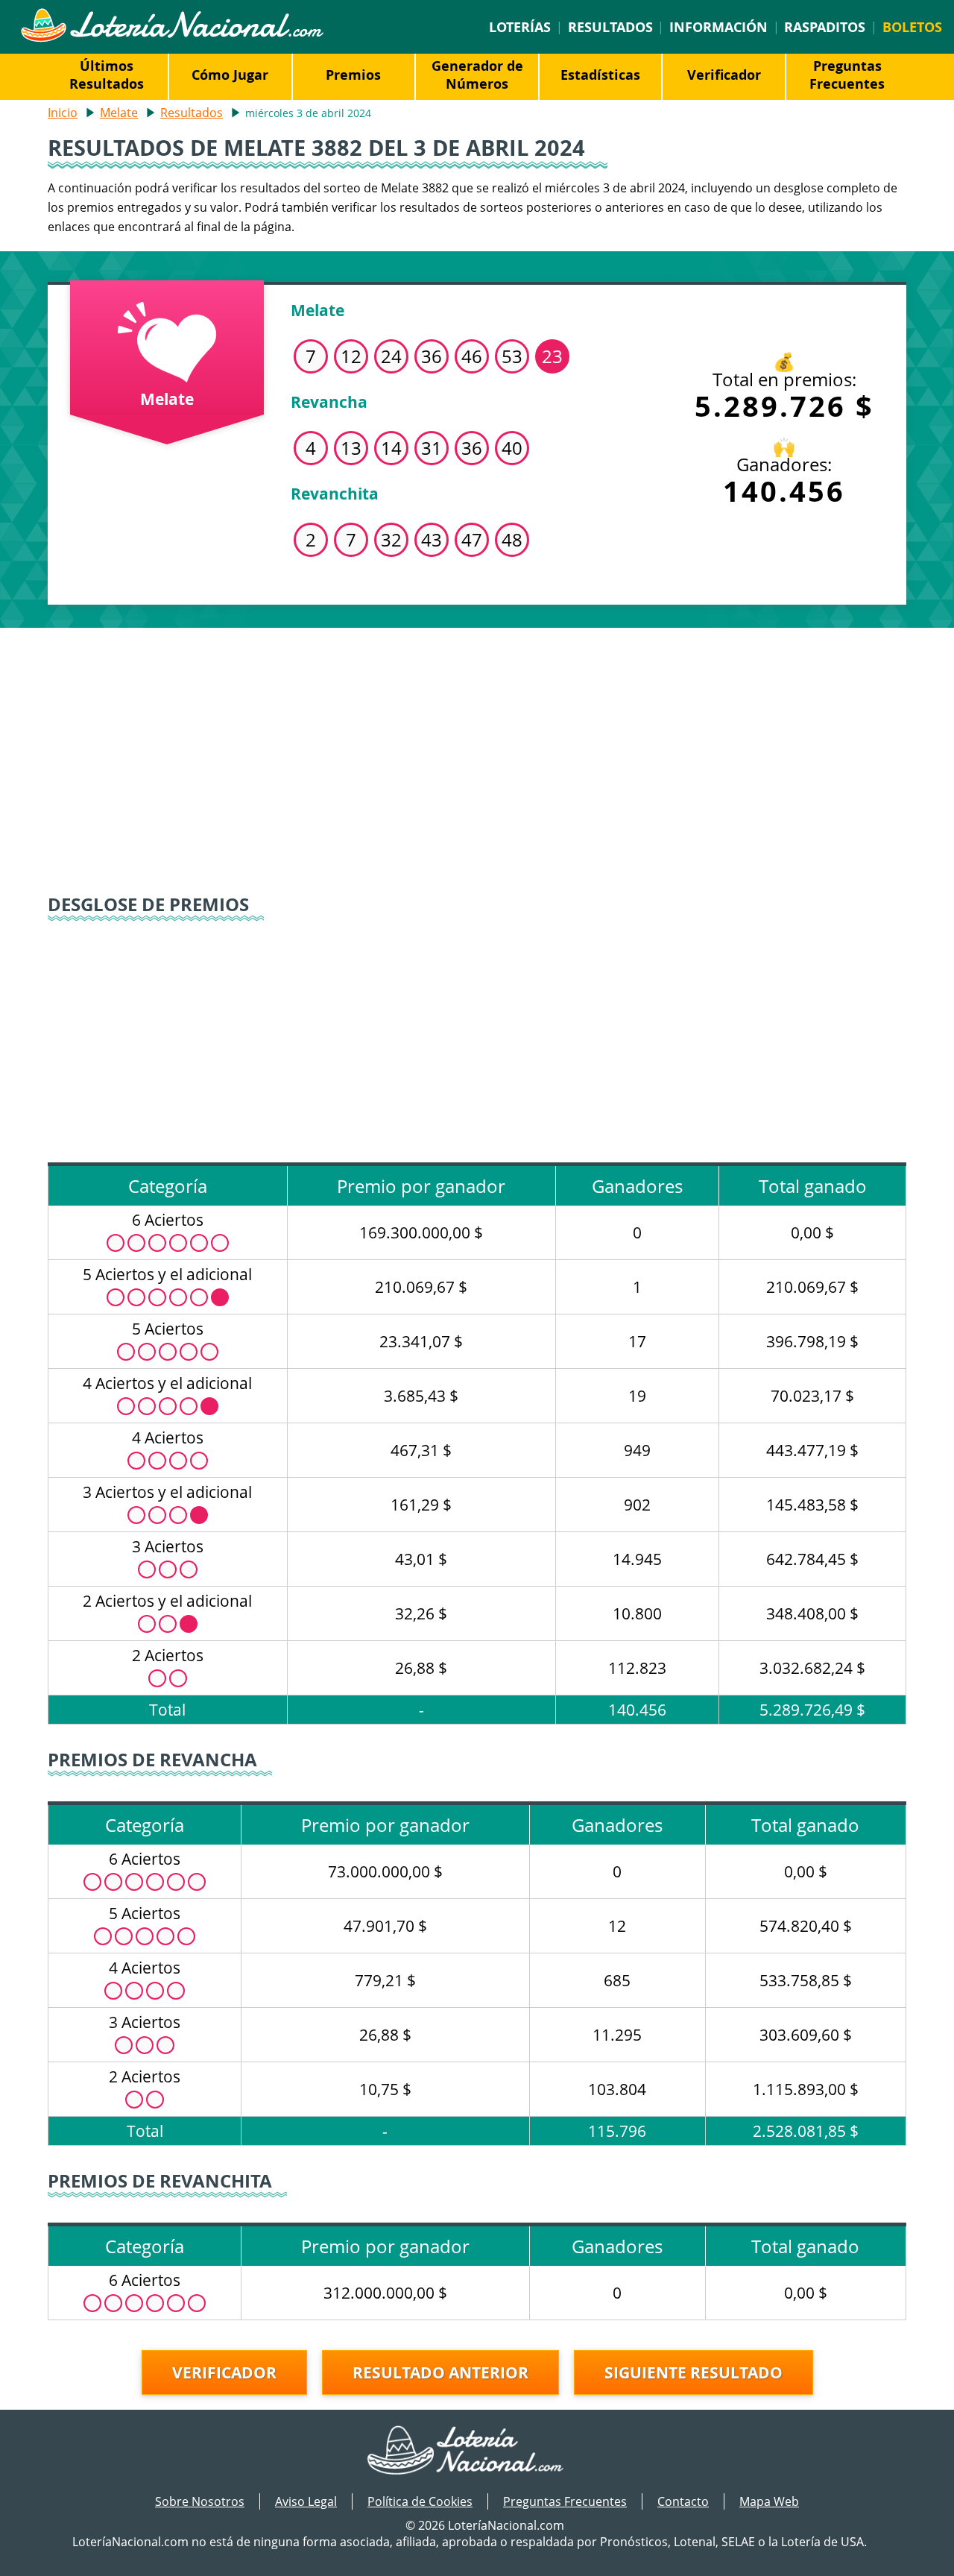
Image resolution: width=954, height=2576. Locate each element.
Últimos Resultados (107, 75)
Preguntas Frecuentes (847, 75)
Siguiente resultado (694, 2372)
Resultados (610, 27)
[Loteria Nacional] (172, 38)
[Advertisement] (477, 755)
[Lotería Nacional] (477, 2451)
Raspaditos (825, 27)
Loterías (520, 27)
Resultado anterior (440, 2372)
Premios (353, 75)
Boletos (912, 27)
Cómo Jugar (230, 75)
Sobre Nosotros (200, 2501)
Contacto (683, 2501)
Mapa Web (769, 2501)
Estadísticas (600, 75)
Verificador (724, 75)
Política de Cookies (420, 2501)
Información (718, 27)
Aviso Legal (306, 2501)
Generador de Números (477, 75)
